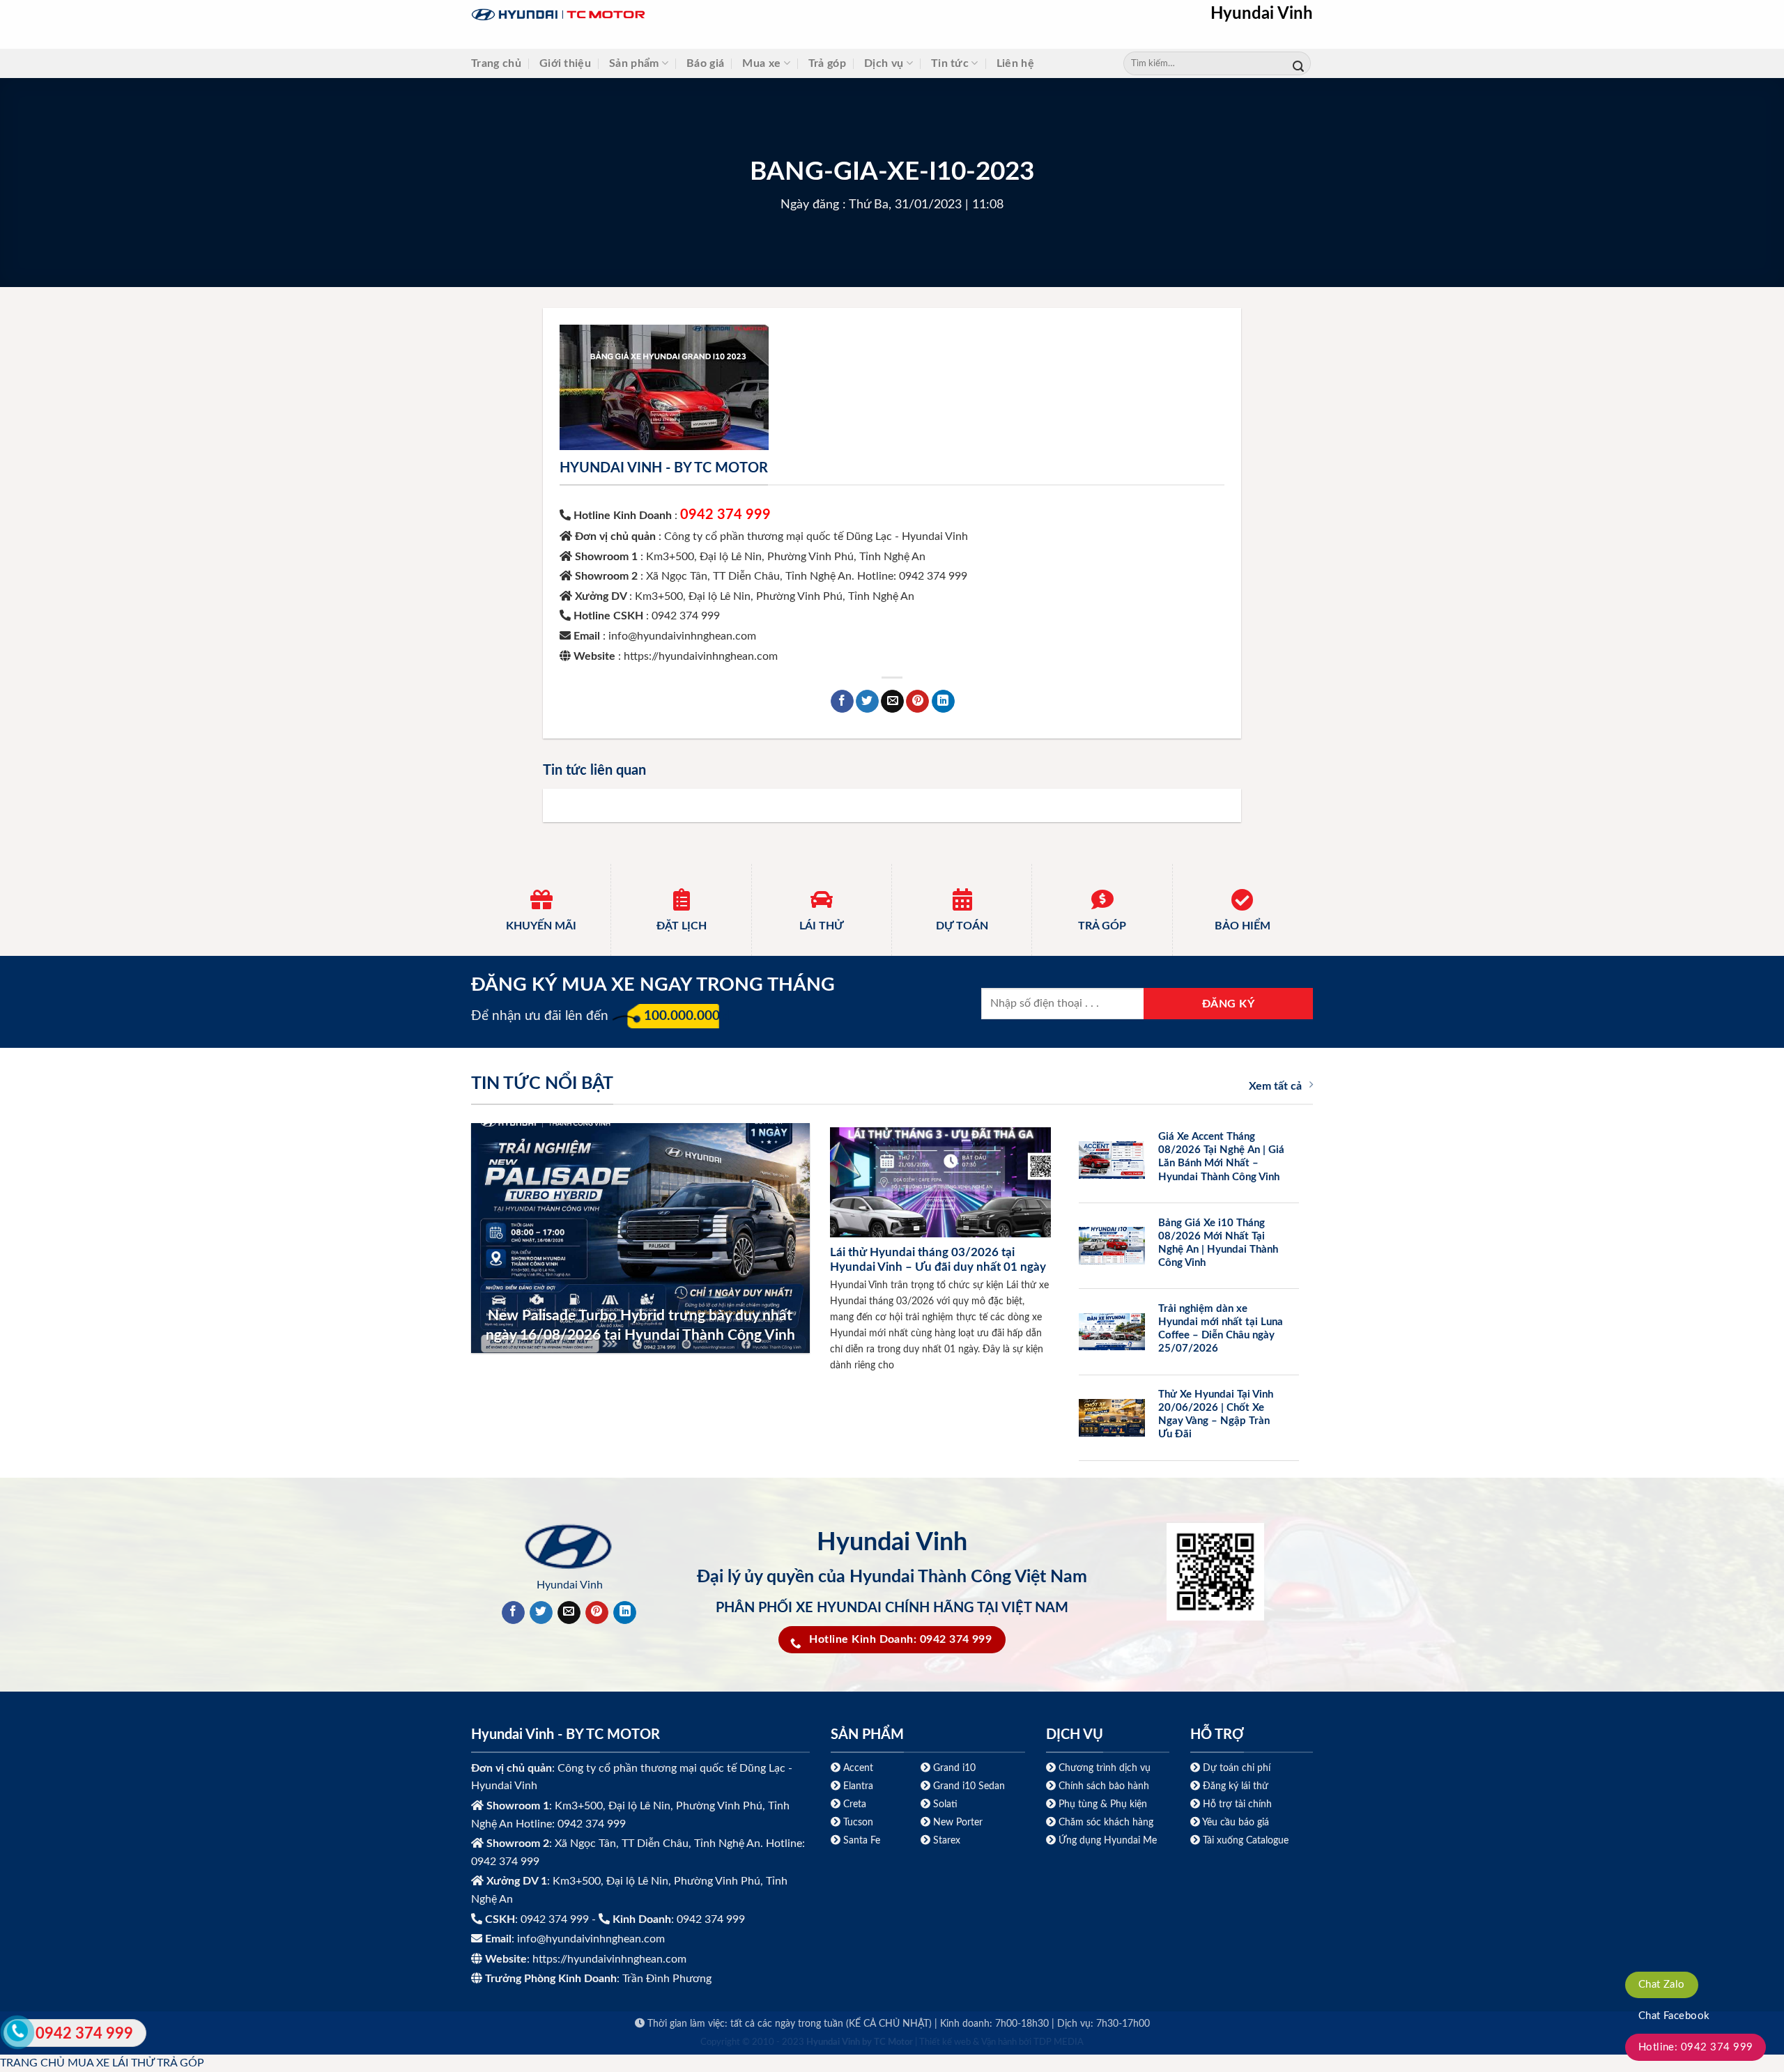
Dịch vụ (884, 63)
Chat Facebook (1674, 2016)
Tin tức (950, 63)
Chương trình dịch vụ (1105, 1768)
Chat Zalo (1662, 1985)
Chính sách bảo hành (1102, 1786)
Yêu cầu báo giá (1236, 1822)
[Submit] (1298, 64)
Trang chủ (496, 63)
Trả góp (827, 63)
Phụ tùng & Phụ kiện (1103, 1804)
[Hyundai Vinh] (645, 15)
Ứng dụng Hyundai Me (1106, 1840)
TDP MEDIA (1059, 2042)
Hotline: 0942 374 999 (1696, 2047)
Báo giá (705, 63)
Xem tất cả (1275, 1086)
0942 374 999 (725, 515)
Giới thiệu (565, 63)
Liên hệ (1015, 63)
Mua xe (761, 63)
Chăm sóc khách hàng (1106, 1822)
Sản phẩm (634, 63)
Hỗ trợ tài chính (1237, 1804)
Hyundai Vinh (1262, 14)
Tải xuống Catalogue (1246, 1840)
